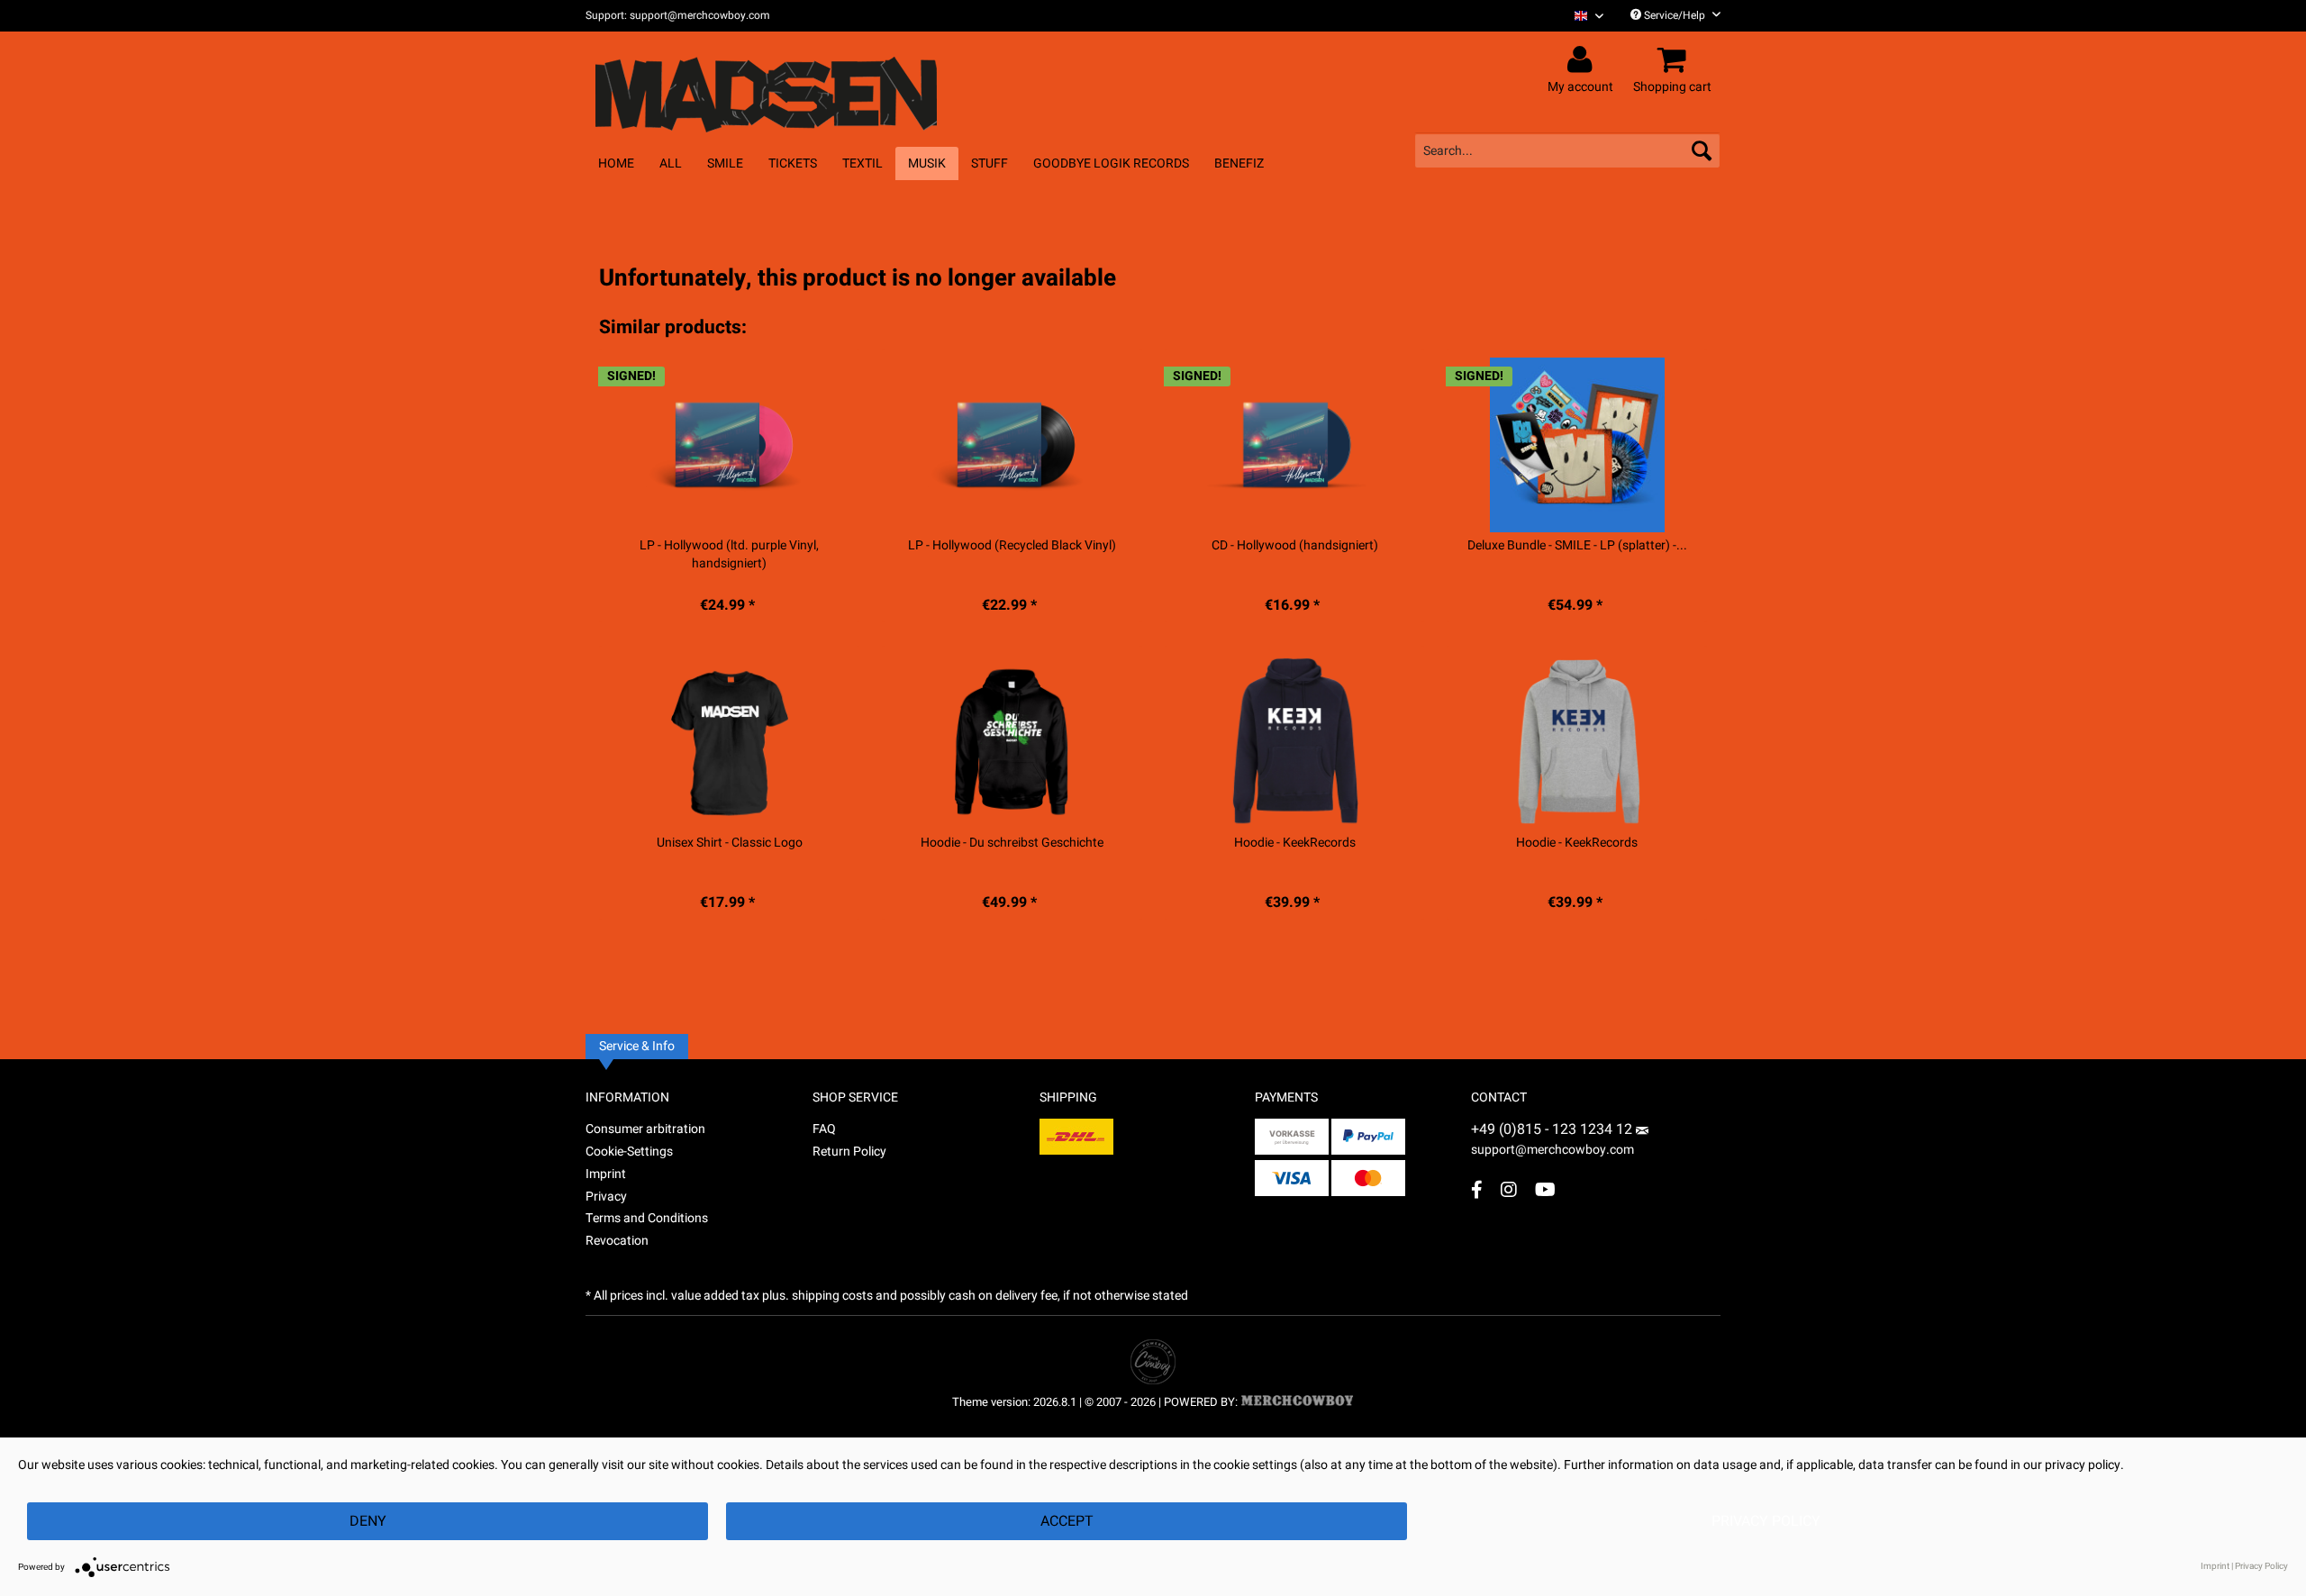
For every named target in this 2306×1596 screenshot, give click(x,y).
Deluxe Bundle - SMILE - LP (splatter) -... (1577, 546)
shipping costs (832, 1296)
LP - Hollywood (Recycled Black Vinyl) (1012, 546)
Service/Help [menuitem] (1675, 15)
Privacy (606, 1197)
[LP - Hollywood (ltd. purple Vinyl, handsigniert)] (729, 445)
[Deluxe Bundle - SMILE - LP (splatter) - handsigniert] (1577, 445)
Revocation (617, 1241)
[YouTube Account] (1545, 1189)
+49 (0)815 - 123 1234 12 (1553, 1129)
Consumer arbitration (645, 1129)
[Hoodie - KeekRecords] (1295, 742)
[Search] (1702, 150)
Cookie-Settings (629, 1152)
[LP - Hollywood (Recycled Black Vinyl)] (1012, 445)
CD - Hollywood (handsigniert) (1295, 546)
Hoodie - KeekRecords (1295, 843)
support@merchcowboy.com (1552, 1150)
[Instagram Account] (1509, 1189)
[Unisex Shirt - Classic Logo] (729, 742)
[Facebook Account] (1477, 1189)
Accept (1067, 1521)
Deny (368, 1521)
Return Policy (849, 1152)
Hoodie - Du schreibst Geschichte (1012, 843)
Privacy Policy (1766, 1521)
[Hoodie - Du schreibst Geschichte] (1012, 742)
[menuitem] (1582, 16)
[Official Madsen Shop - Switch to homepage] (799, 83)
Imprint (606, 1174)
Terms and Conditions (647, 1218)
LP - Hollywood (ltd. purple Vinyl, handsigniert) (729, 555)
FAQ (824, 1129)
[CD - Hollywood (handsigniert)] (1295, 445)
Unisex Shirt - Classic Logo (730, 843)
